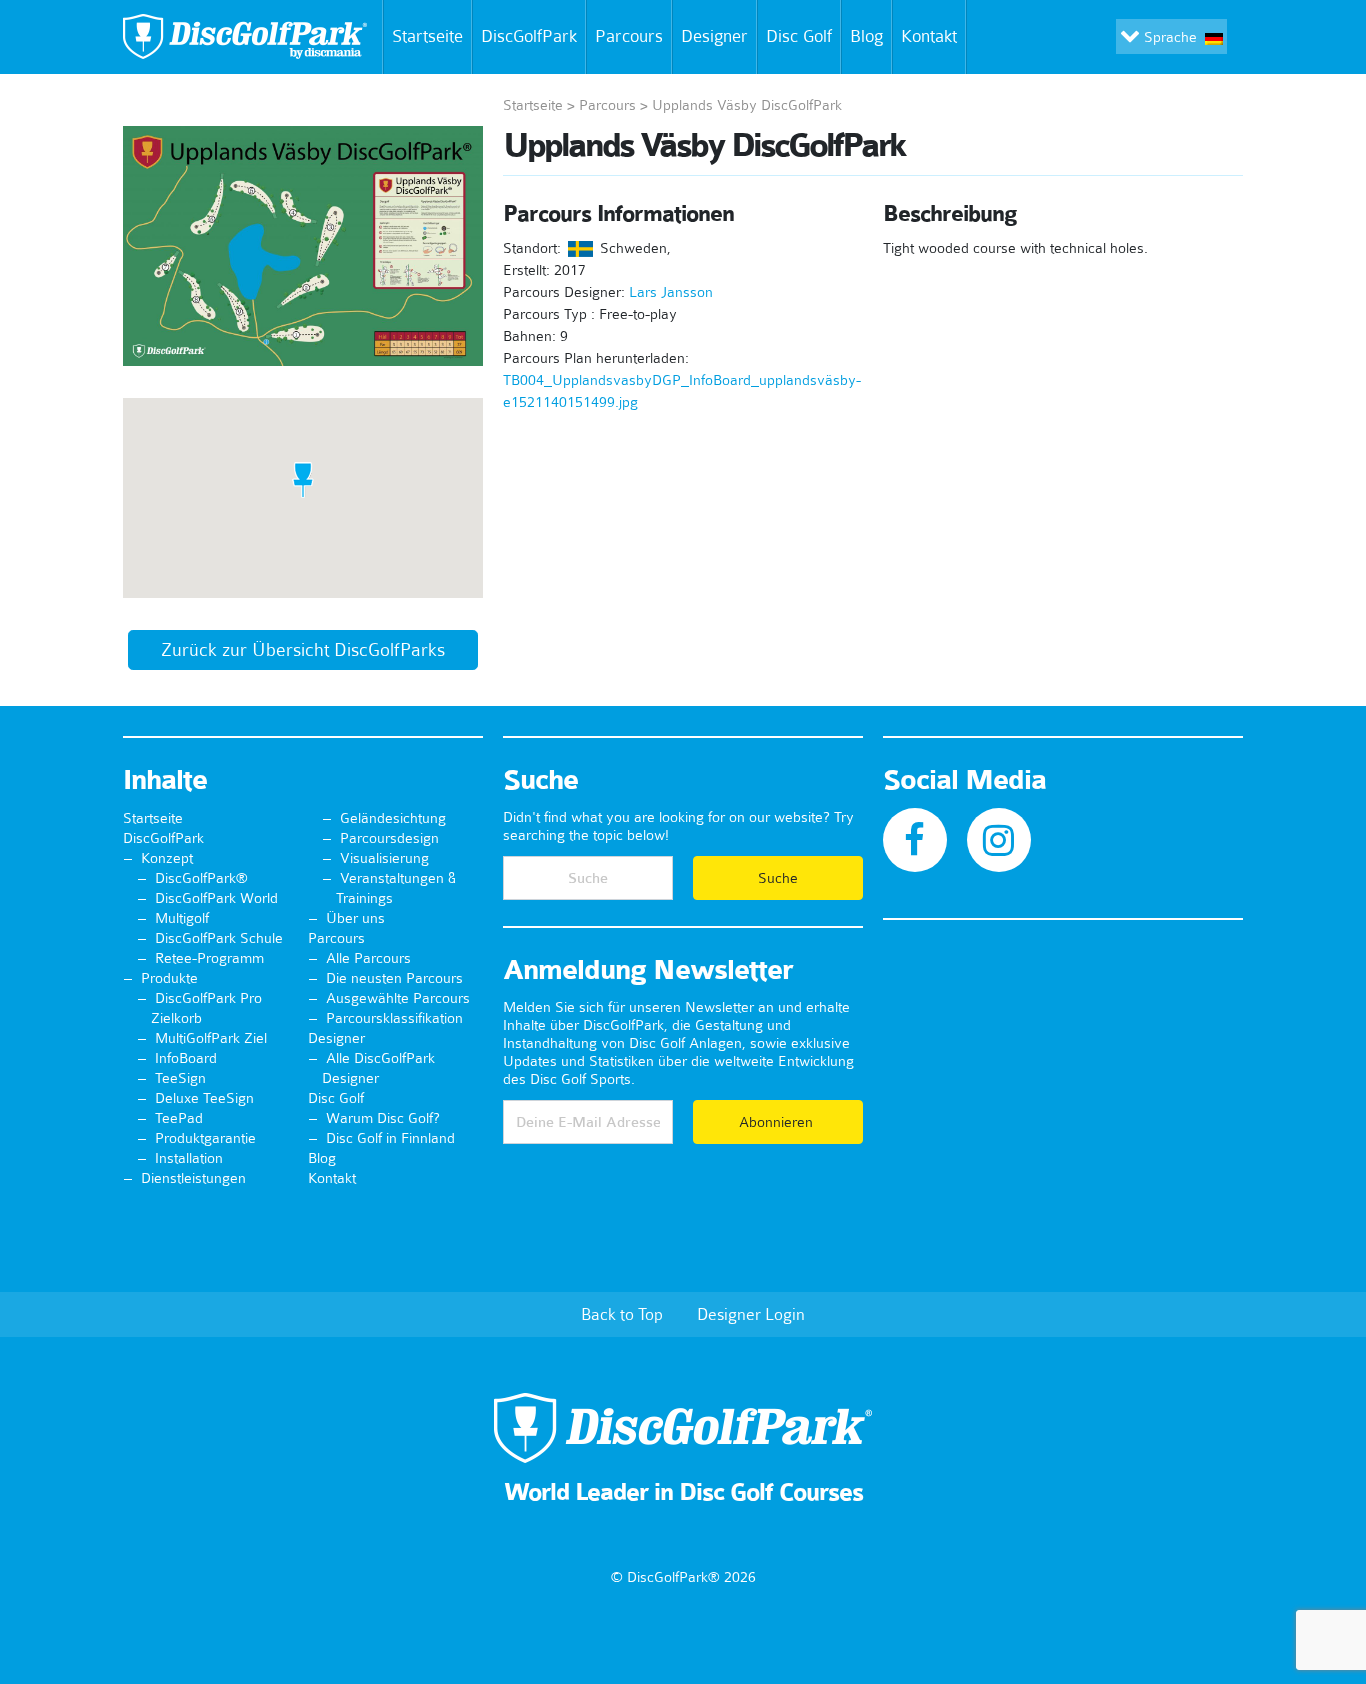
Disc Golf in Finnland (390, 1138)
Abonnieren (778, 1122)
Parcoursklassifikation (394, 1018)
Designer (714, 36)
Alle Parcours (368, 958)
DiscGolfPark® (201, 878)
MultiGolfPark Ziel (211, 1038)
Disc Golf (799, 36)
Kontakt (929, 36)
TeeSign (180, 1078)
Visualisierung (384, 858)
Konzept (167, 858)
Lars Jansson (671, 292)
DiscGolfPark (529, 36)
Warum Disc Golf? (383, 1118)
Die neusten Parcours (394, 978)
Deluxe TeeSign (204, 1098)
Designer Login (751, 1314)
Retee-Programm (209, 958)
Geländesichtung (393, 818)
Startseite (427, 36)
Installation (189, 1158)
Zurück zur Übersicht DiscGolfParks (303, 650)
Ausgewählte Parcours (398, 998)
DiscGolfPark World (216, 898)
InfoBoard (186, 1058)
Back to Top (622, 1314)
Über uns (355, 918)
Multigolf (182, 918)
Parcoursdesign (389, 838)
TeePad (179, 1118)
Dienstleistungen (193, 1178)
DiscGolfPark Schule (219, 938)
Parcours (629, 36)
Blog (866, 36)
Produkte (169, 978)
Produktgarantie (205, 1138)
